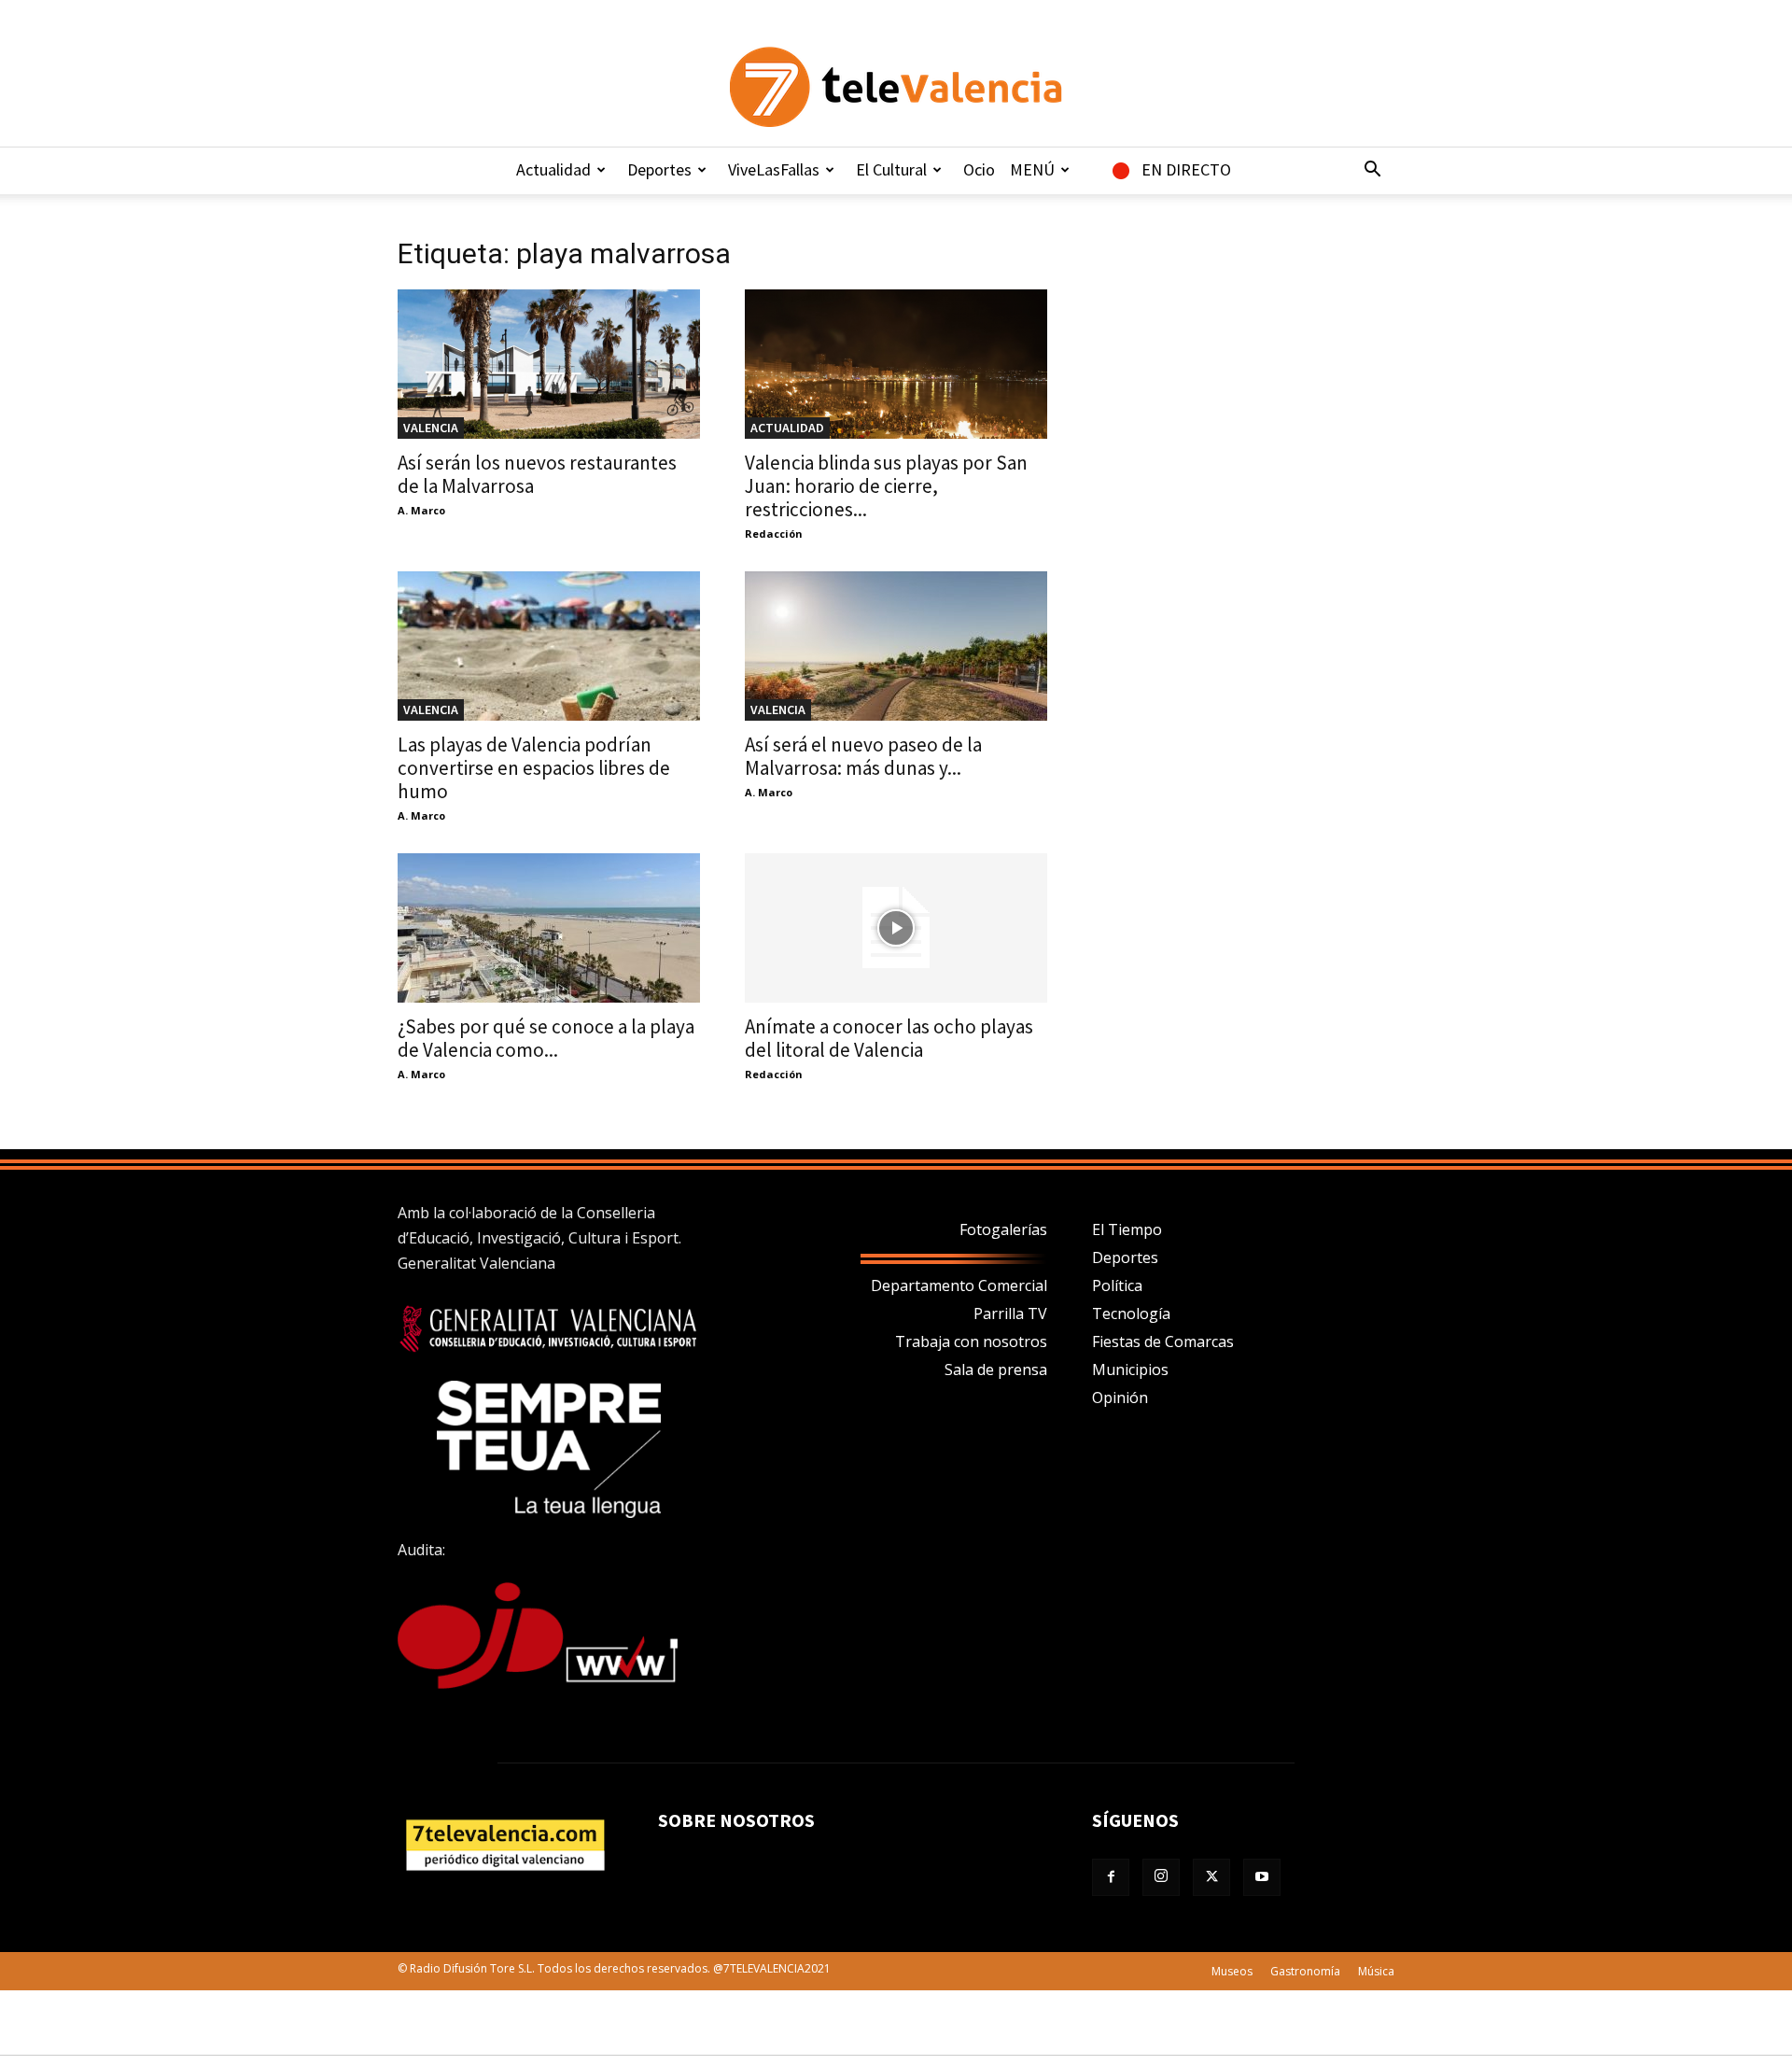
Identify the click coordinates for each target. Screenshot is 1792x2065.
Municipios (1130, 1370)
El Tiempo (1127, 1229)
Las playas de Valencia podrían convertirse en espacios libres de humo (534, 768)
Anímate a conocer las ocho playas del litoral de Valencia (889, 1038)
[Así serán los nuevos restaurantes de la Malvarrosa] (549, 364)
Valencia (431, 428)
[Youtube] (1262, 1877)
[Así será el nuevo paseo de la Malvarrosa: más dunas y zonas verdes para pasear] (896, 646)
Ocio (979, 169)
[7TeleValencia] (896, 87)
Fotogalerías (1003, 1229)
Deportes (659, 169)
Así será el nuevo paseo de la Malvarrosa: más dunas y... (863, 756)
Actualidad (553, 169)
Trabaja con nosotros (971, 1342)
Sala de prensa (996, 1370)
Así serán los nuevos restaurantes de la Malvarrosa (537, 474)
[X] (1211, 1877)
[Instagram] (1161, 1877)
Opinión (1120, 1398)
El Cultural (891, 169)
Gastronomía (1305, 1971)
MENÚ (1032, 169)
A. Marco (421, 510)
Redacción (774, 534)
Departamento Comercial (959, 1285)
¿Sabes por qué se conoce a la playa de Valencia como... (546, 1038)
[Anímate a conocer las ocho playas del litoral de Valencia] (896, 928)
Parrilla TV (1010, 1313)
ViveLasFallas (774, 169)
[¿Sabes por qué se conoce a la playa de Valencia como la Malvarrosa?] (549, 928)
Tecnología (1131, 1313)
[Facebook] (1111, 1877)
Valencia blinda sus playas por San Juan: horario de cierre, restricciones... (886, 486)
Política (1117, 1285)
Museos (1232, 1971)
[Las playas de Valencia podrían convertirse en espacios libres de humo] (549, 646)
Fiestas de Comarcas (1163, 1342)
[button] (1372, 171)
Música (1376, 1971)
